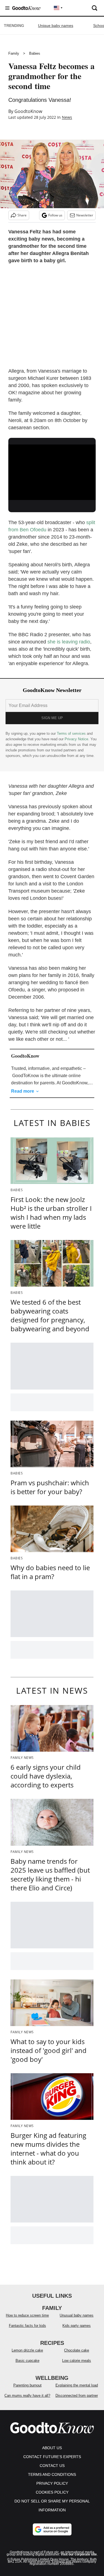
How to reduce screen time (27, 2315)
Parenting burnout (27, 2385)
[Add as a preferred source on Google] (52, 2529)
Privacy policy (52, 2483)
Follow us (55, 215)
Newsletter (85, 215)
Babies (35, 53)
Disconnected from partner (77, 2396)
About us (52, 2448)
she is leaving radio (69, 642)
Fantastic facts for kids (27, 2326)
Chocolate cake (77, 2350)
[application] (52, 469)
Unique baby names (56, 26)
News (67, 117)
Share (22, 215)
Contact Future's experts (52, 2457)
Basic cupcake (27, 2361)
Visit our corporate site (79, 2554)
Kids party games (77, 2326)
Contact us (52, 2466)
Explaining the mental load (77, 2385)
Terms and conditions (52, 2474)
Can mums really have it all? (27, 2396)
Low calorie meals (77, 2361)
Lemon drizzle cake (27, 2350)
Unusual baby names (77, 2315)
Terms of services (72, 733)
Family (14, 53)
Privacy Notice (76, 739)
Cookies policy (52, 2492)
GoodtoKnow (28, 111)
